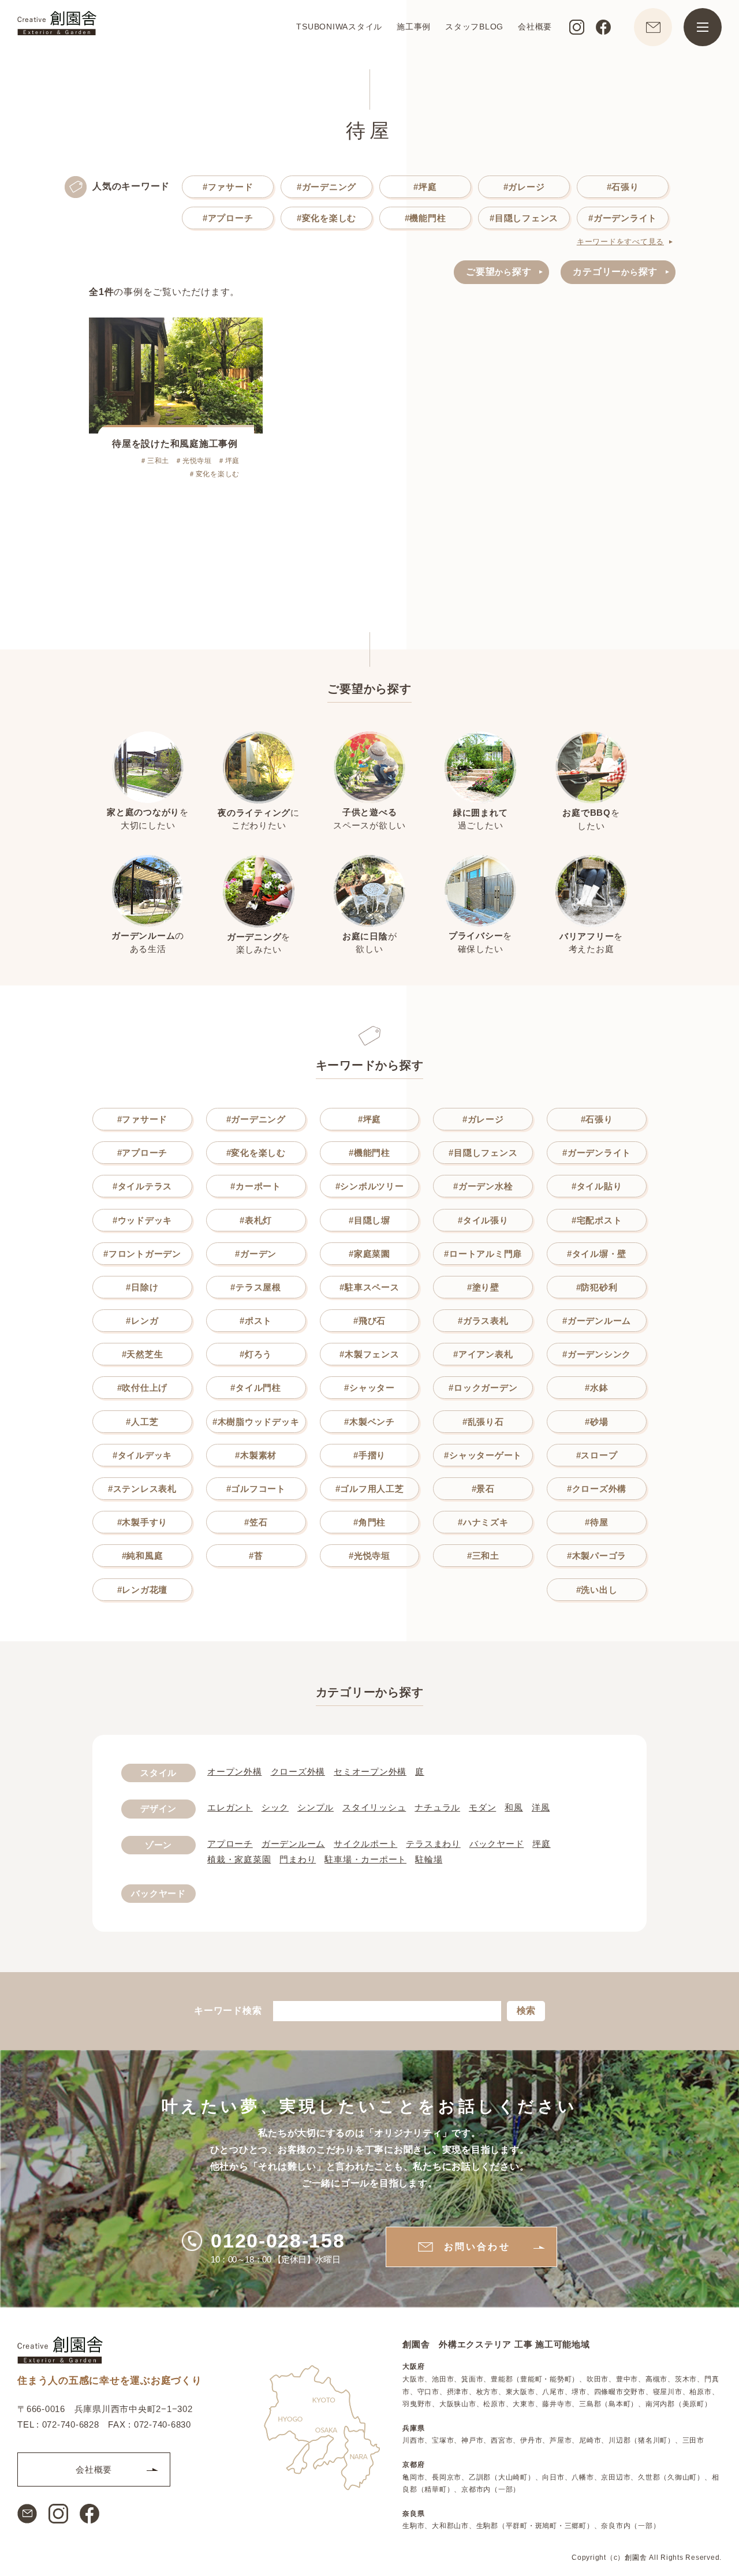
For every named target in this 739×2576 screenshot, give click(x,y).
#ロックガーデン (483, 1388)
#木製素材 (256, 1455)
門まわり (298, 1859)
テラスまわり (433, 1844)
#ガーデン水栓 (483, 1186)
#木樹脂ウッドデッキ (256, 1422)
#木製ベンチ (369, 1422)
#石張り (623, 187)
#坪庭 (425, 187)
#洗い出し (597, 1590)
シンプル (316, 1807)
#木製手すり (143, 1522)
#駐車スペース (369, 1287)
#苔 (256, 1556)
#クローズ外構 (597, 1489)
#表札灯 (256, 1220)
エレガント (230, 1807)
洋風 (541, 1807)
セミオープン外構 (370, 1772)
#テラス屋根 (256, 1287)
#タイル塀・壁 (597, 1254)
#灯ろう (256, 1354)
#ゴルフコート (256, 1489)
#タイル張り (483, 1220)
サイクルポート (365, 1844)
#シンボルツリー (370, 1186)
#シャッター (369, 1388)
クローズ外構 (298, 1772)
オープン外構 (235, 1772)
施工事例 (414, 27)
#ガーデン (256, 1254)
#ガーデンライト (623, 218)
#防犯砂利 (597, 1287)
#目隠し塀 (369, 1220)
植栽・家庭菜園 (239, 1859)
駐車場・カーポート (365, 1859)
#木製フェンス (369, 1354)
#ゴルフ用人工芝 (370, 1489)
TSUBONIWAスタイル (339, 27)
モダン (482, 1807)
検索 (526, 2011)
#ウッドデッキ (142, 1220)
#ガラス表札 (483, 1321)
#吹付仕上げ (143, 1388)
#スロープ (597, 1455)
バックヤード (497, 1844)
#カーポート (256, 1186)
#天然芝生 (143, 1354)
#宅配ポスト (597, 1220)
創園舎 (636, 2557)
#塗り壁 (483, 1287)
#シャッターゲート (483, 1455)
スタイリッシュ (374, 1807)
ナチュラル (437, 1807)
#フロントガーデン (142, 1254)
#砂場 (596, 1422)
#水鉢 (596, 1388)
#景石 (483, 1489)
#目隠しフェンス (524, 218)
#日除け (142, 1287)
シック (275, 1807)
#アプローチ (228, 218)
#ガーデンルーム (597, 1321)
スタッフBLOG (474, 27)
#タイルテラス (142, 1186)
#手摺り (369, 1455)
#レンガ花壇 (143, 1590)
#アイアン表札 (483, 1354)
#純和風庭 (143, 1556)
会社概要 (535, 27)
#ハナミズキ (483, 1522)
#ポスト (256, 1321)
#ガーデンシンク (597, 1354)
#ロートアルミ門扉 (483, 1254)
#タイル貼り (597, 1186)
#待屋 (596, 1522)
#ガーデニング (326, 187)
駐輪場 (429, 1859)
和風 (514, 1807)
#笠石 (256, 1522)
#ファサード (228, 187)
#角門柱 (369, 1522)
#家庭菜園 (369, 1254)
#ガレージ (524, 187)
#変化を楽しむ (326, 218)
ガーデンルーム (293, 1844)
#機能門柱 (426, 218)
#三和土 (483, 1556)
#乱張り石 (483, 1422)
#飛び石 (369, 1321)
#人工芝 (142, 1422)
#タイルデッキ (142, 1455)
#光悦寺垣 (369, 1556)
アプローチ (230, 1844)
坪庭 (542, 1844)
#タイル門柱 (256, 1388)
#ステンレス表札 (142, 1489)
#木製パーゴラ (597, 1556)
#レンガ (142, 1321)
